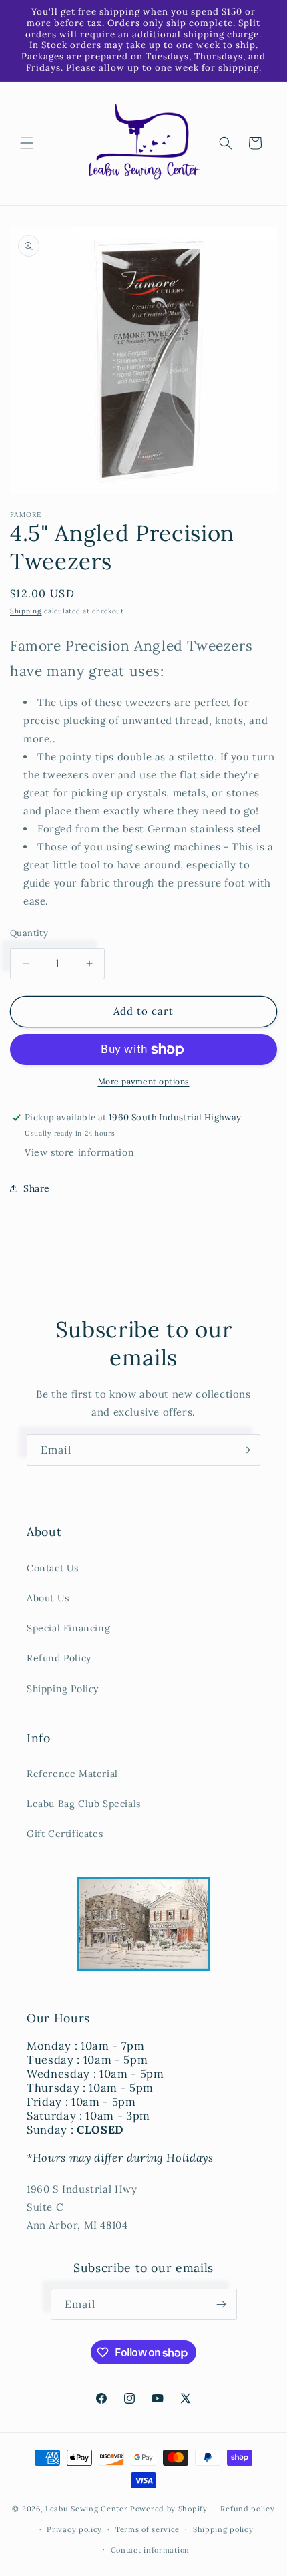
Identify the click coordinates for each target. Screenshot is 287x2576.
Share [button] (37, 1188)
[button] (27, 143)
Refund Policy (59, 1658)
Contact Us (53, 1568)
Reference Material (72, 1774)
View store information (79, 1152)
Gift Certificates (65, 1834)
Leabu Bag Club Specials (84, 1804)
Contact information (150, 2550)
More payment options (144, 1081)
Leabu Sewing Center (86, 2509)
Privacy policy (74, 2529)
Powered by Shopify (169, 2509)
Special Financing (68, 1628)
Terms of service (148, 2529)
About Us (48, 1598)
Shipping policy (223, 2529)
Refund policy (247, 2509)
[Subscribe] (245, 1450)
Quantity (29, 933)
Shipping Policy (63, 1689)
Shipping (26, 611)
